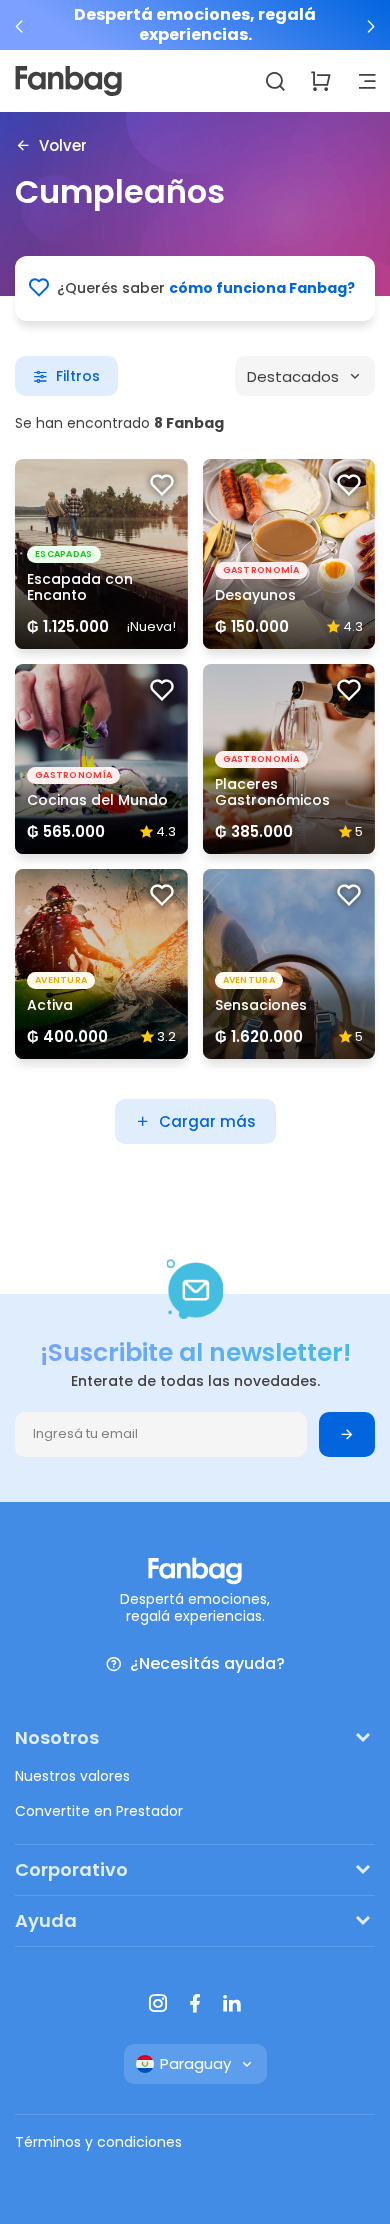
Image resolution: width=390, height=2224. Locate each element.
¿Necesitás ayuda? (207, 1664)
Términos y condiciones (98, 2142)
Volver (63, 145)
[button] (20, 26)
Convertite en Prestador (99, 1811)
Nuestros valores (72, 1776)
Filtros (78, 376)
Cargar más (207, 1121)
